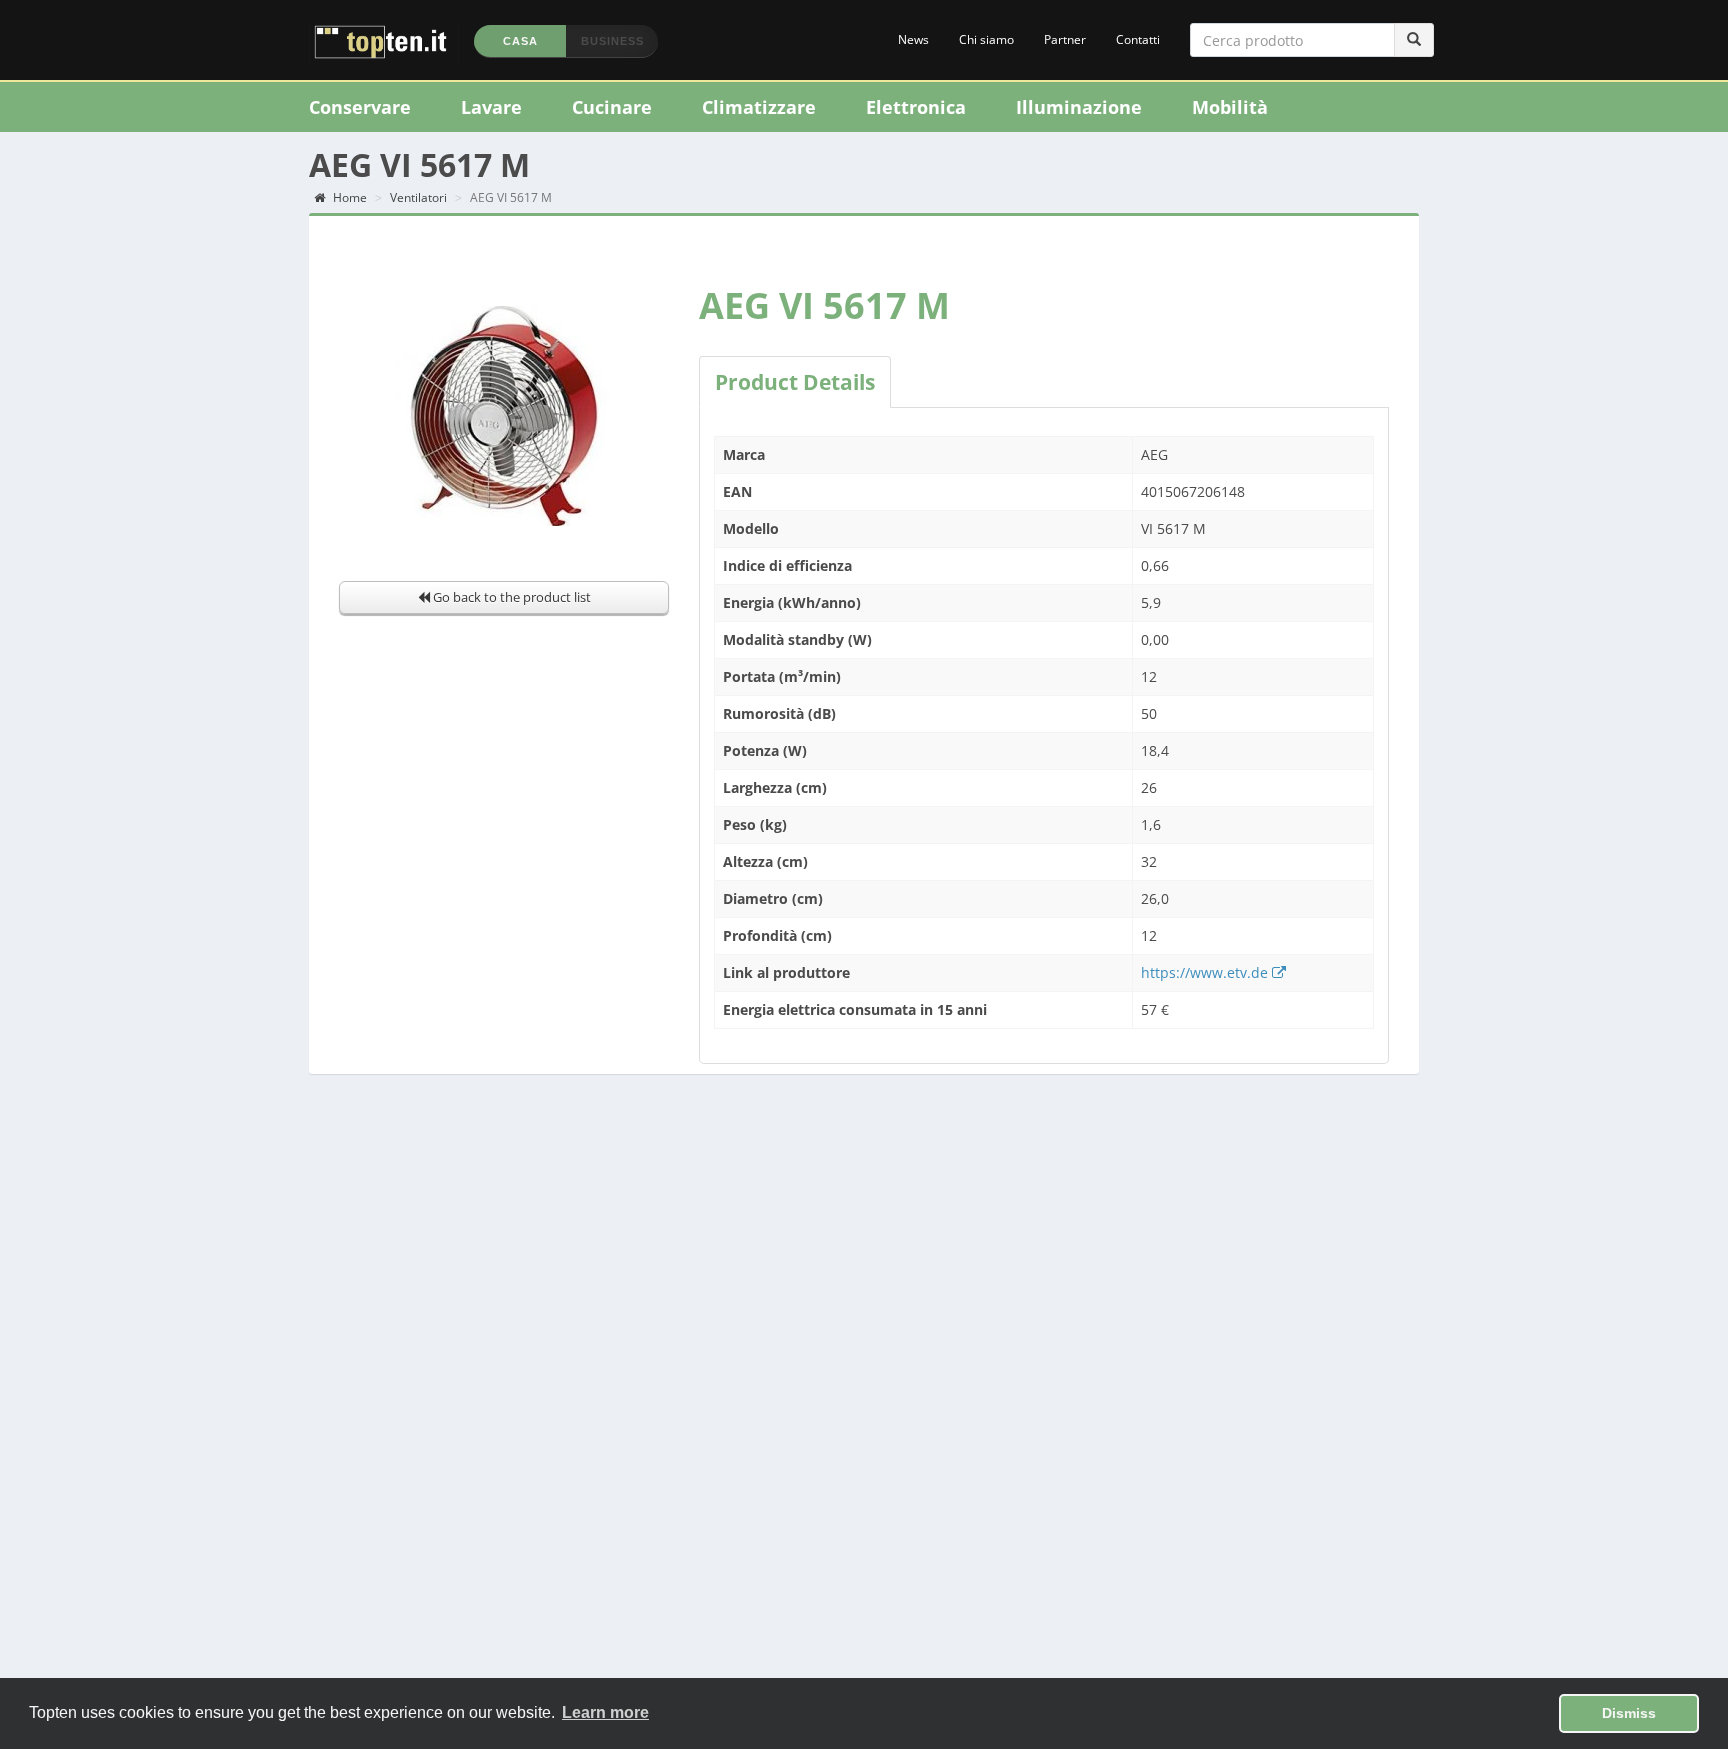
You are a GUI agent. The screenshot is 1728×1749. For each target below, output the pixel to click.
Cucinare (612, 107)
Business (612, 41)
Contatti (1138, 39)
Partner (1065, 39)
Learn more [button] (605, 1712)
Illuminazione (1079, 107)
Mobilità (1230, 107)
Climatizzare (759, 107)
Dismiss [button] (1629, 1713)
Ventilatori (418, 197)
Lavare (491, 107)
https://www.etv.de (1206, 972)
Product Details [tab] (795, 382)
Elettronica (916, 107)
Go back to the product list (510, 597)
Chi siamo (986, 39)
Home (348, 197)
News (913, 39)
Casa (520, 41)
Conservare (360, 107)
